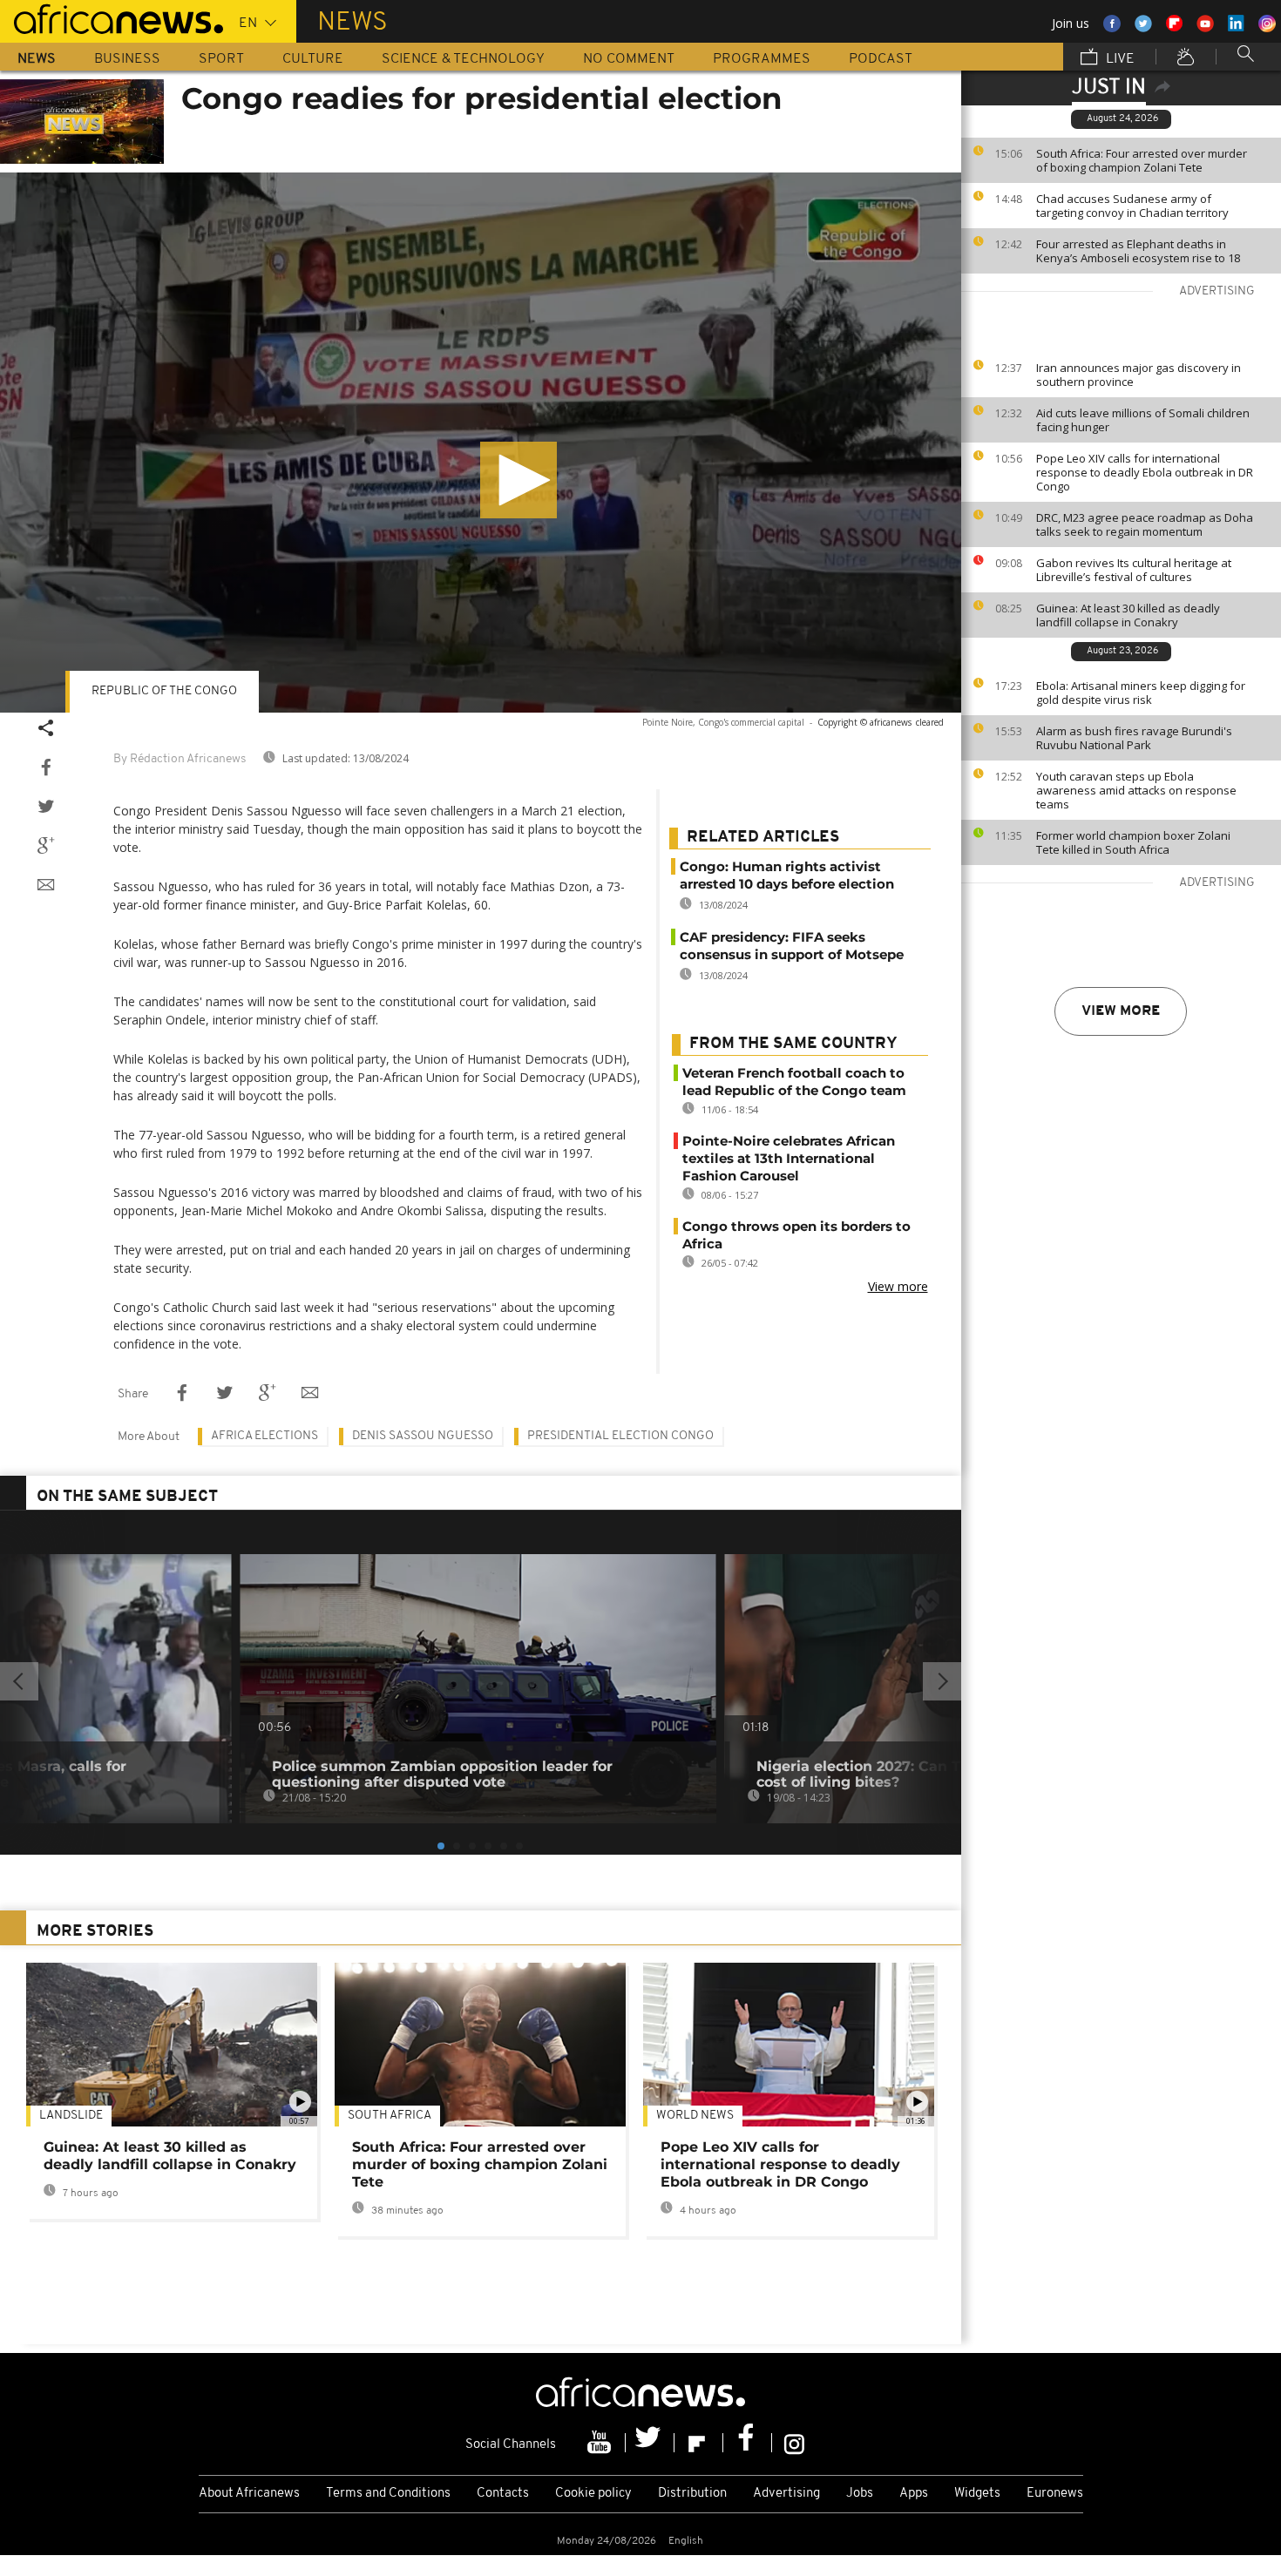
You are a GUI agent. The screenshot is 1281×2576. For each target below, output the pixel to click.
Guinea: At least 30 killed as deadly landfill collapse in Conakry (1128, 615)
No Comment (629, 59)
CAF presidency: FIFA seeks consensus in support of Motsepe (792, 946)
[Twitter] (650, 2443)
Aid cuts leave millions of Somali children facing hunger (1143, 420)
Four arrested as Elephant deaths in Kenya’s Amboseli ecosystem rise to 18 (1138, 251)
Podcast (881, 59)
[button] (518, 480)
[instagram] (794, 2443)
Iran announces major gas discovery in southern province (1139, 375)
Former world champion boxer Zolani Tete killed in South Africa (1133, 842)
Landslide (71, 2116)
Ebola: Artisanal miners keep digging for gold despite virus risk (1141, 693)
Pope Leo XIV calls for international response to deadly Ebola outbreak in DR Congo (1145, 472)
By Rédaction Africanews (180, 759)
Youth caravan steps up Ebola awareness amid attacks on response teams (1136, 790)
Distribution (692, 2494)
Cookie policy (593, 2494)
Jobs (860, 2494)
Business (127, 59)
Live (1118, 59)
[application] (481, 443)
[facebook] (748, 2443)
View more (1121, 1011)
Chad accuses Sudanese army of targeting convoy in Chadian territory (1132, 206)
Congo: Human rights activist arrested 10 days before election (787, 875)
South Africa (390, 2116)
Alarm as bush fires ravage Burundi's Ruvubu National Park (1134, 738)
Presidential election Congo (620, 1436)
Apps (914, 2494)
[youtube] (601, 2443)
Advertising (786, 2494)
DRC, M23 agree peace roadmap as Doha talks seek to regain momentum (1145, 524)
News (37, 59)
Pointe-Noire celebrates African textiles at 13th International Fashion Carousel (789, 1158)
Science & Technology (463, 59)
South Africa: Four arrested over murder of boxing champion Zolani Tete (1142, 160)
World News (695, 2116)
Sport (221, 59)
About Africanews (249, 2494)
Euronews (1055, 2494)
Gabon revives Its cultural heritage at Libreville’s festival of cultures (1134, 570)
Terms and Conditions (388, 2494)
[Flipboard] (699, 2443)
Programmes (762, 59)
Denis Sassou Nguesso (423, 1436)
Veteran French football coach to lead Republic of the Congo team (794, 1082)
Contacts (503, 2494)
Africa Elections (264, 1436)
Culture (313, 59)
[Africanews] (112, 17)
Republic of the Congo (164, 691)
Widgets (977, 2494)
